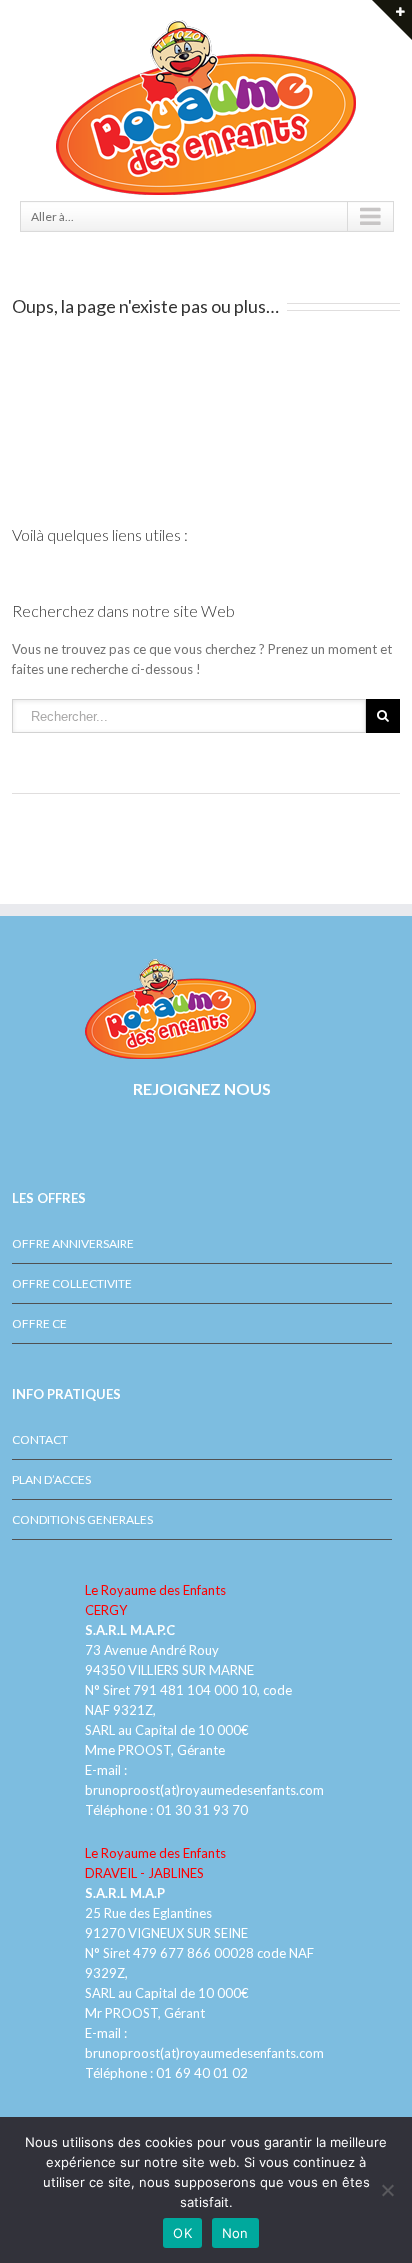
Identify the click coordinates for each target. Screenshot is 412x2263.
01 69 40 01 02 (200, 2073)
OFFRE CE (39, 1323)
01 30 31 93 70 (202, 1810)
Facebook (16, 1136)
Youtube (52, 1146)
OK (182, 2233)
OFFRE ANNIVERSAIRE (73, 1243)
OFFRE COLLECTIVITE (72, 1283)
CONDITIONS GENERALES (82, 1519)
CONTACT (40, 1439)
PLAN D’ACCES (51, 1479)
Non (235, 2233)
